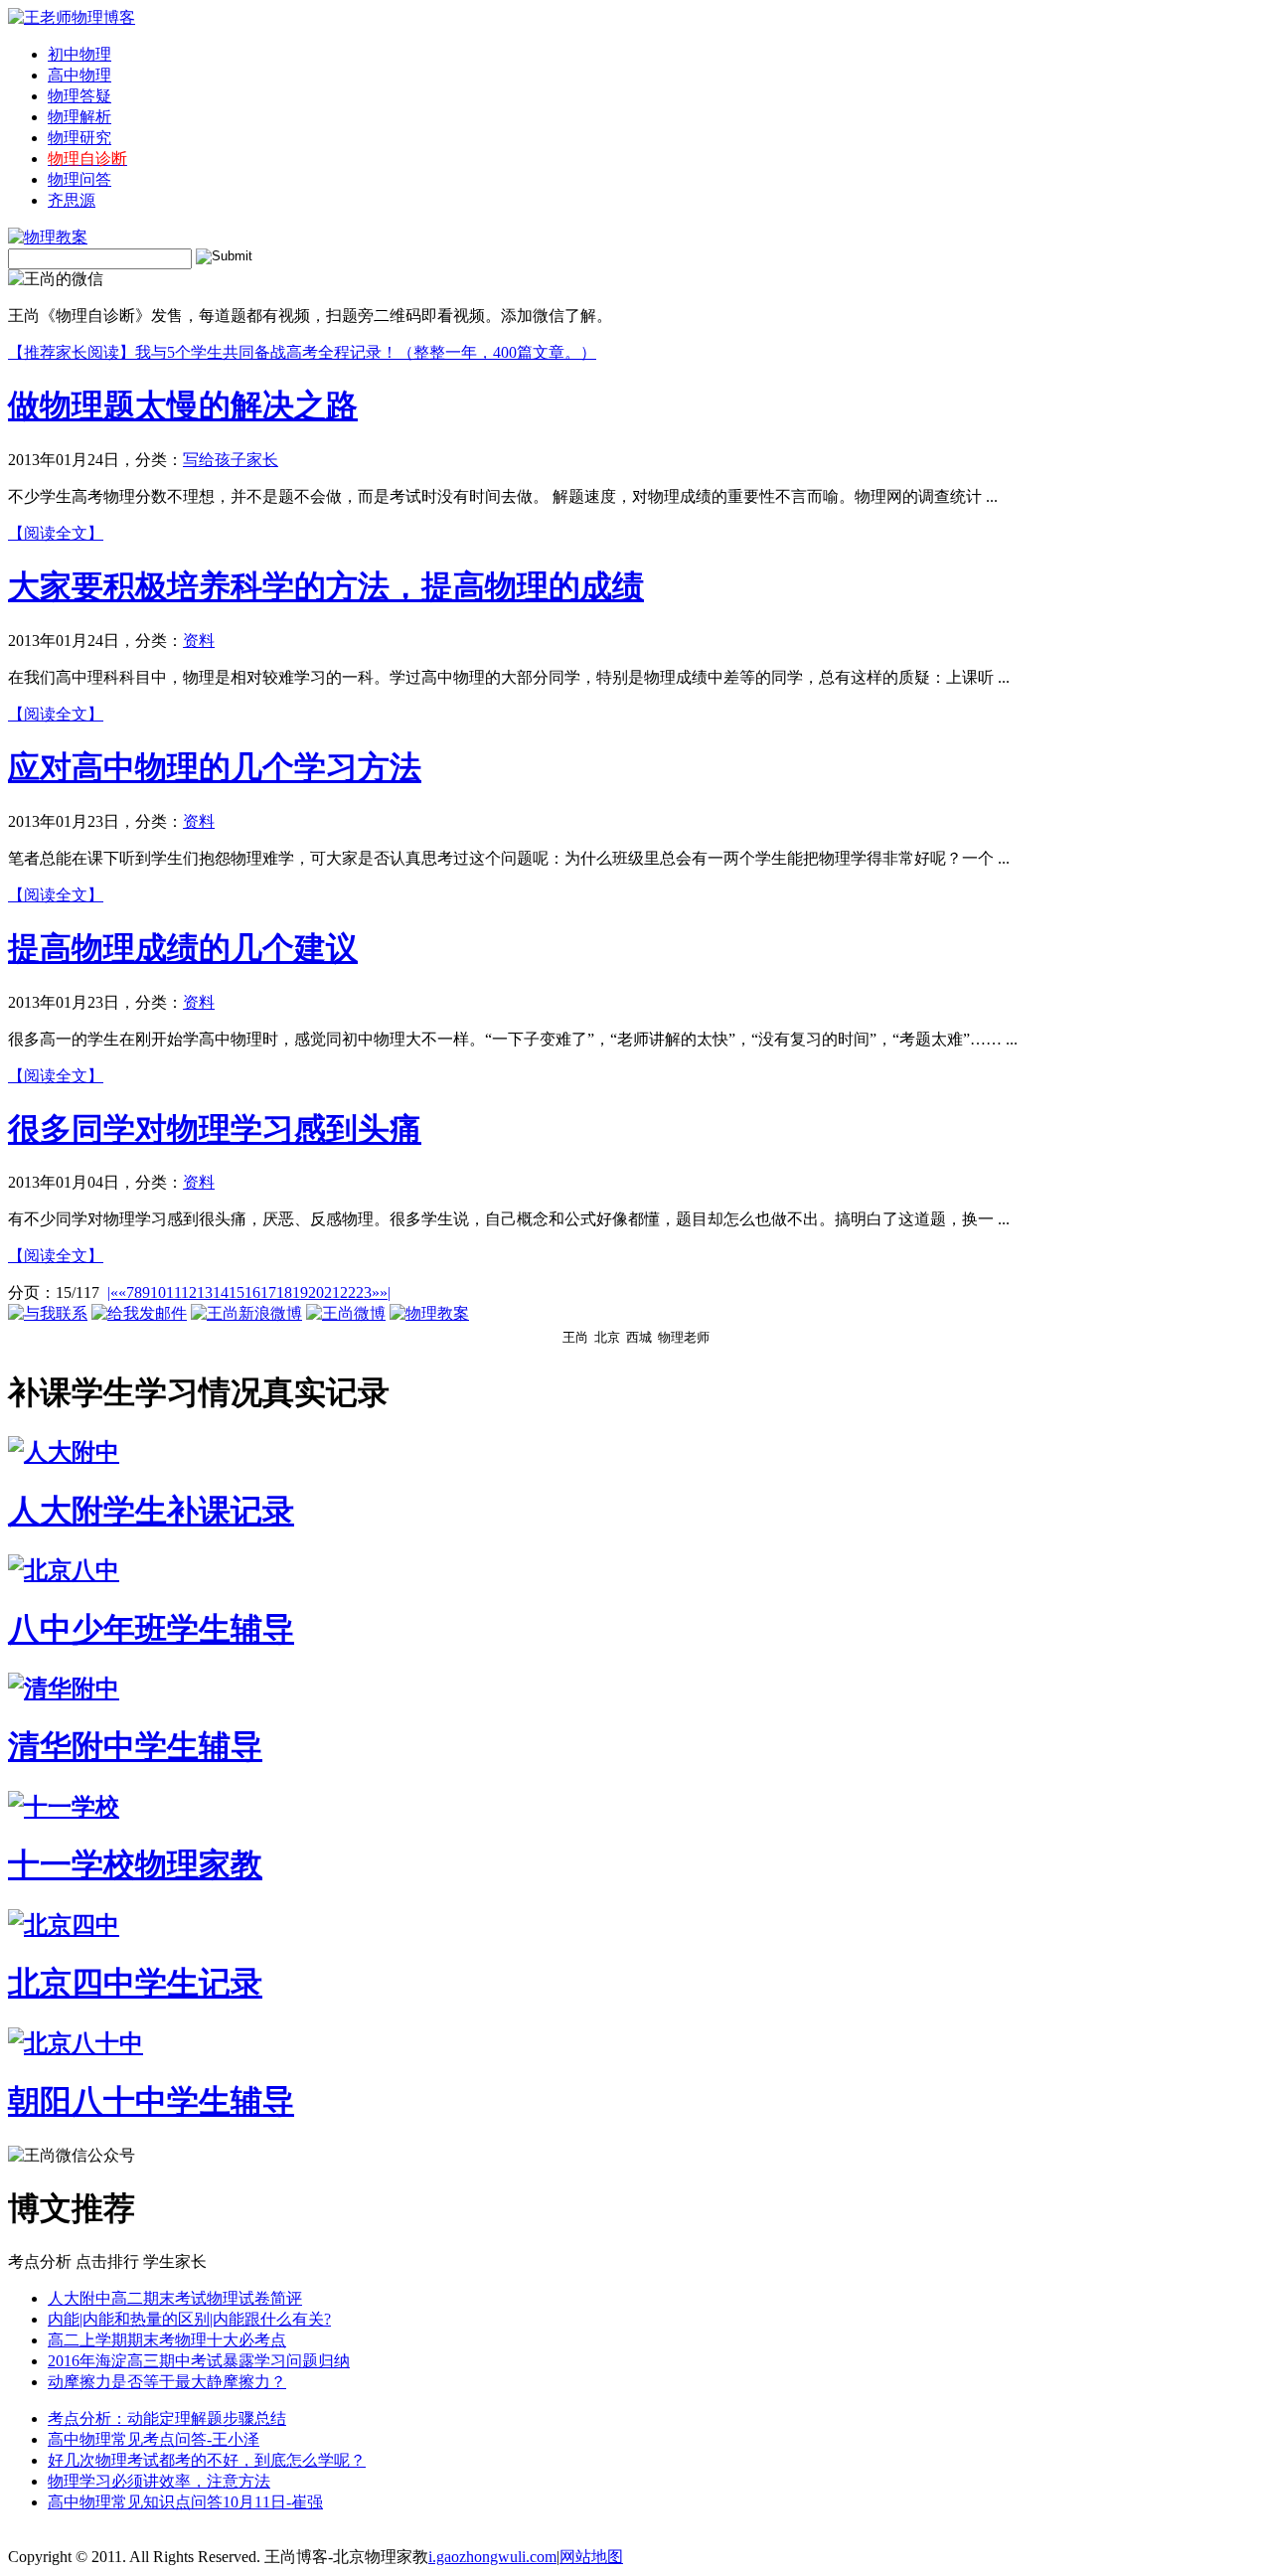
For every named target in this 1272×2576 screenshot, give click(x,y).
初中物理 (79, 54)
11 (173, 1292)
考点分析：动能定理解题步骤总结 (167, 2418)
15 (237, 1292)
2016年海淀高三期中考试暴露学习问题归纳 (199, 2361)
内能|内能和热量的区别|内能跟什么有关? (189, 2319)
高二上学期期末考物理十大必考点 (167, 2340)
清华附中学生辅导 (135, 1746)
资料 (199, 641)
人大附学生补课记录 (151, 1511)
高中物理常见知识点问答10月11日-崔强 (185, 2502)
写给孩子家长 (231, 460)
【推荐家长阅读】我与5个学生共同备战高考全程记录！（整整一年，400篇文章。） (302, 352)
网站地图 (591, 2557)
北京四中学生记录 (135, 1983)
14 (221, 1292)
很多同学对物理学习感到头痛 (215, 1129)
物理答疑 (79, 96)
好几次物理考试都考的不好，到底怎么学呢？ (207, 2460)
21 (332, 1292)
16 (252, 1292)
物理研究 (79, 138)
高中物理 (79, 75)
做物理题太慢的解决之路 (183, 405)
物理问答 (79, 179)
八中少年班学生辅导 (151, 1629)
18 (284, 1292)
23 (364, 1292)
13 (205, 1292)
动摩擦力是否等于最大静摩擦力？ (167, 2382)
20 (316, 1292)
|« (113, 1292)
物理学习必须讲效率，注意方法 (159, 2481)
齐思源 (72, 200)
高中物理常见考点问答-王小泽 (154, 2439)
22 (348, 1292)
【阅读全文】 (56, 533)
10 (158, 1292)
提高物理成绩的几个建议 (183, 948)
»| (385, 1292)
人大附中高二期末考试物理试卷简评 (175, 2298)
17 (268, 1292)
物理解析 (79, 117)
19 (300, 1292)
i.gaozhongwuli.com (492, 2557)
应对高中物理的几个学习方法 (215, 767)
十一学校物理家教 (135, 1864)
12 (189, 1292)
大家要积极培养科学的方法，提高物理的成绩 (326, 586)
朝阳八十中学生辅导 (151, 2101)
